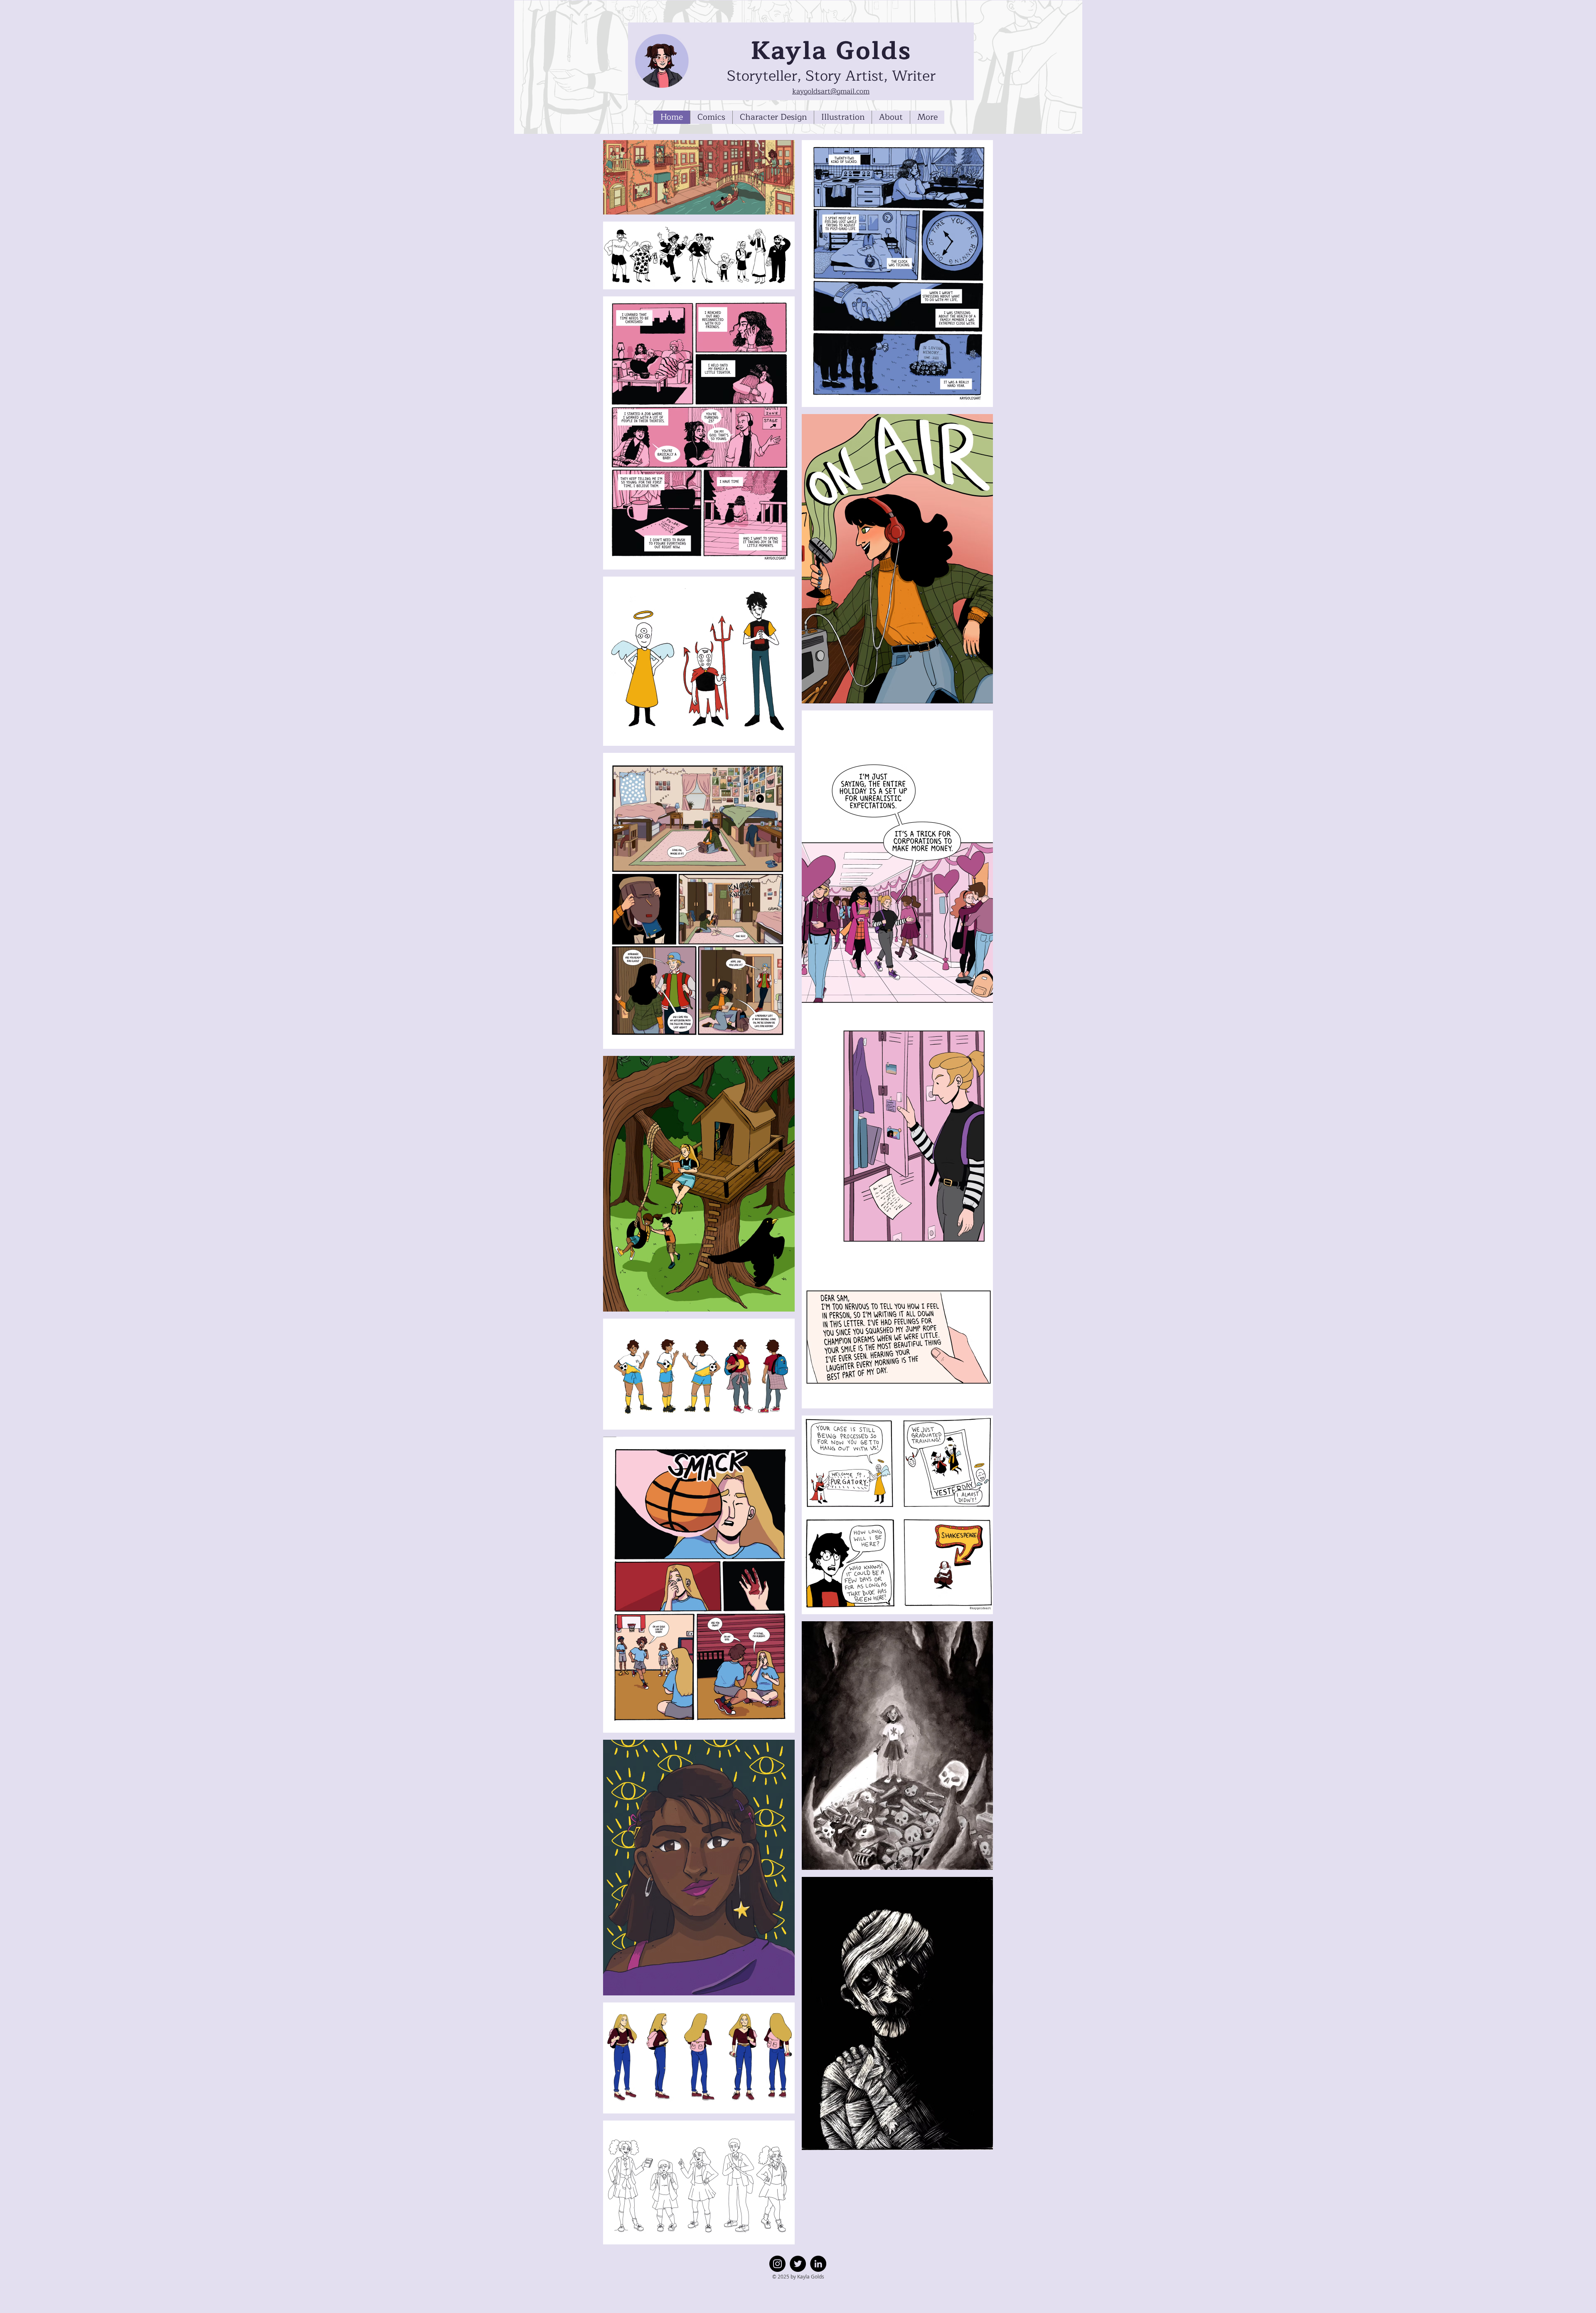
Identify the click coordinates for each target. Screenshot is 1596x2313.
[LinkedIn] (818, 2264)
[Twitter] (798, 2264)
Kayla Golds (831, 51)
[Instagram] (777, 2264)
